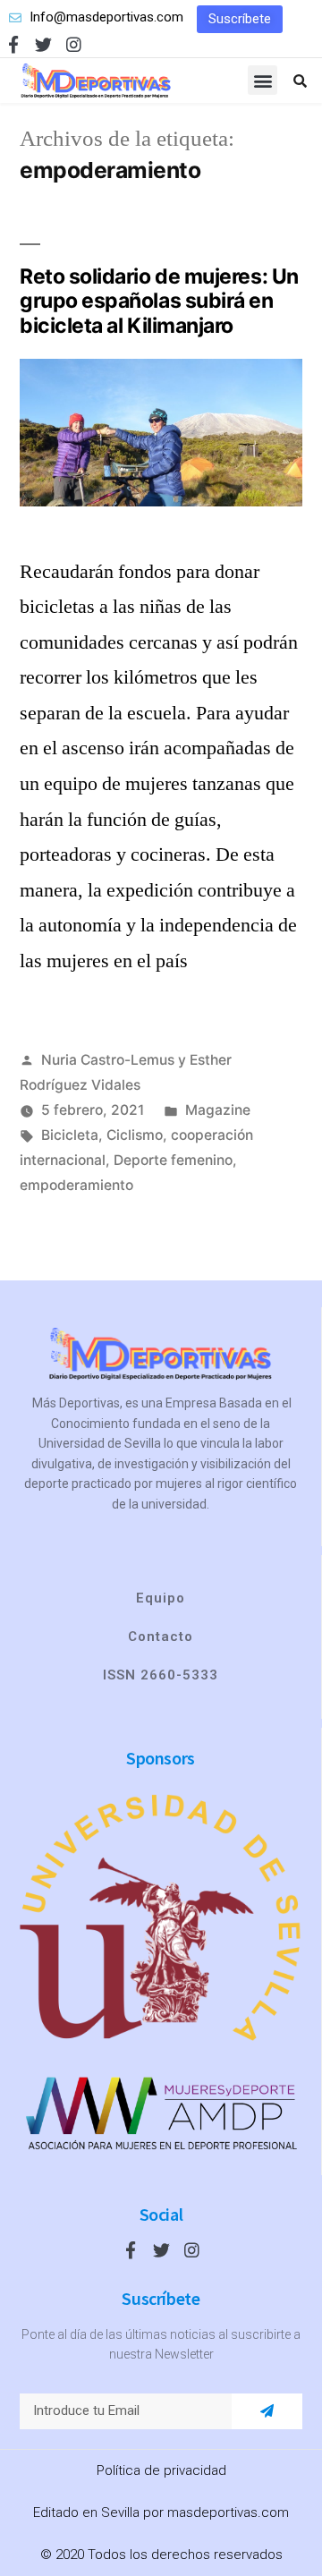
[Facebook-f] (13, 44)
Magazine (218, 1110)
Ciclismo (135, 1135)
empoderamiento (76, 1185)
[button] (240, 19)
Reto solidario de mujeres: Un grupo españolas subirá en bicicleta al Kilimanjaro (159, 301)
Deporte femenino (173, 1160)
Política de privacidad (161, 2470)
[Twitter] (43, 44)
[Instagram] (74, 44)
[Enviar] (267, 2411)
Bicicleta (70, 1135)
